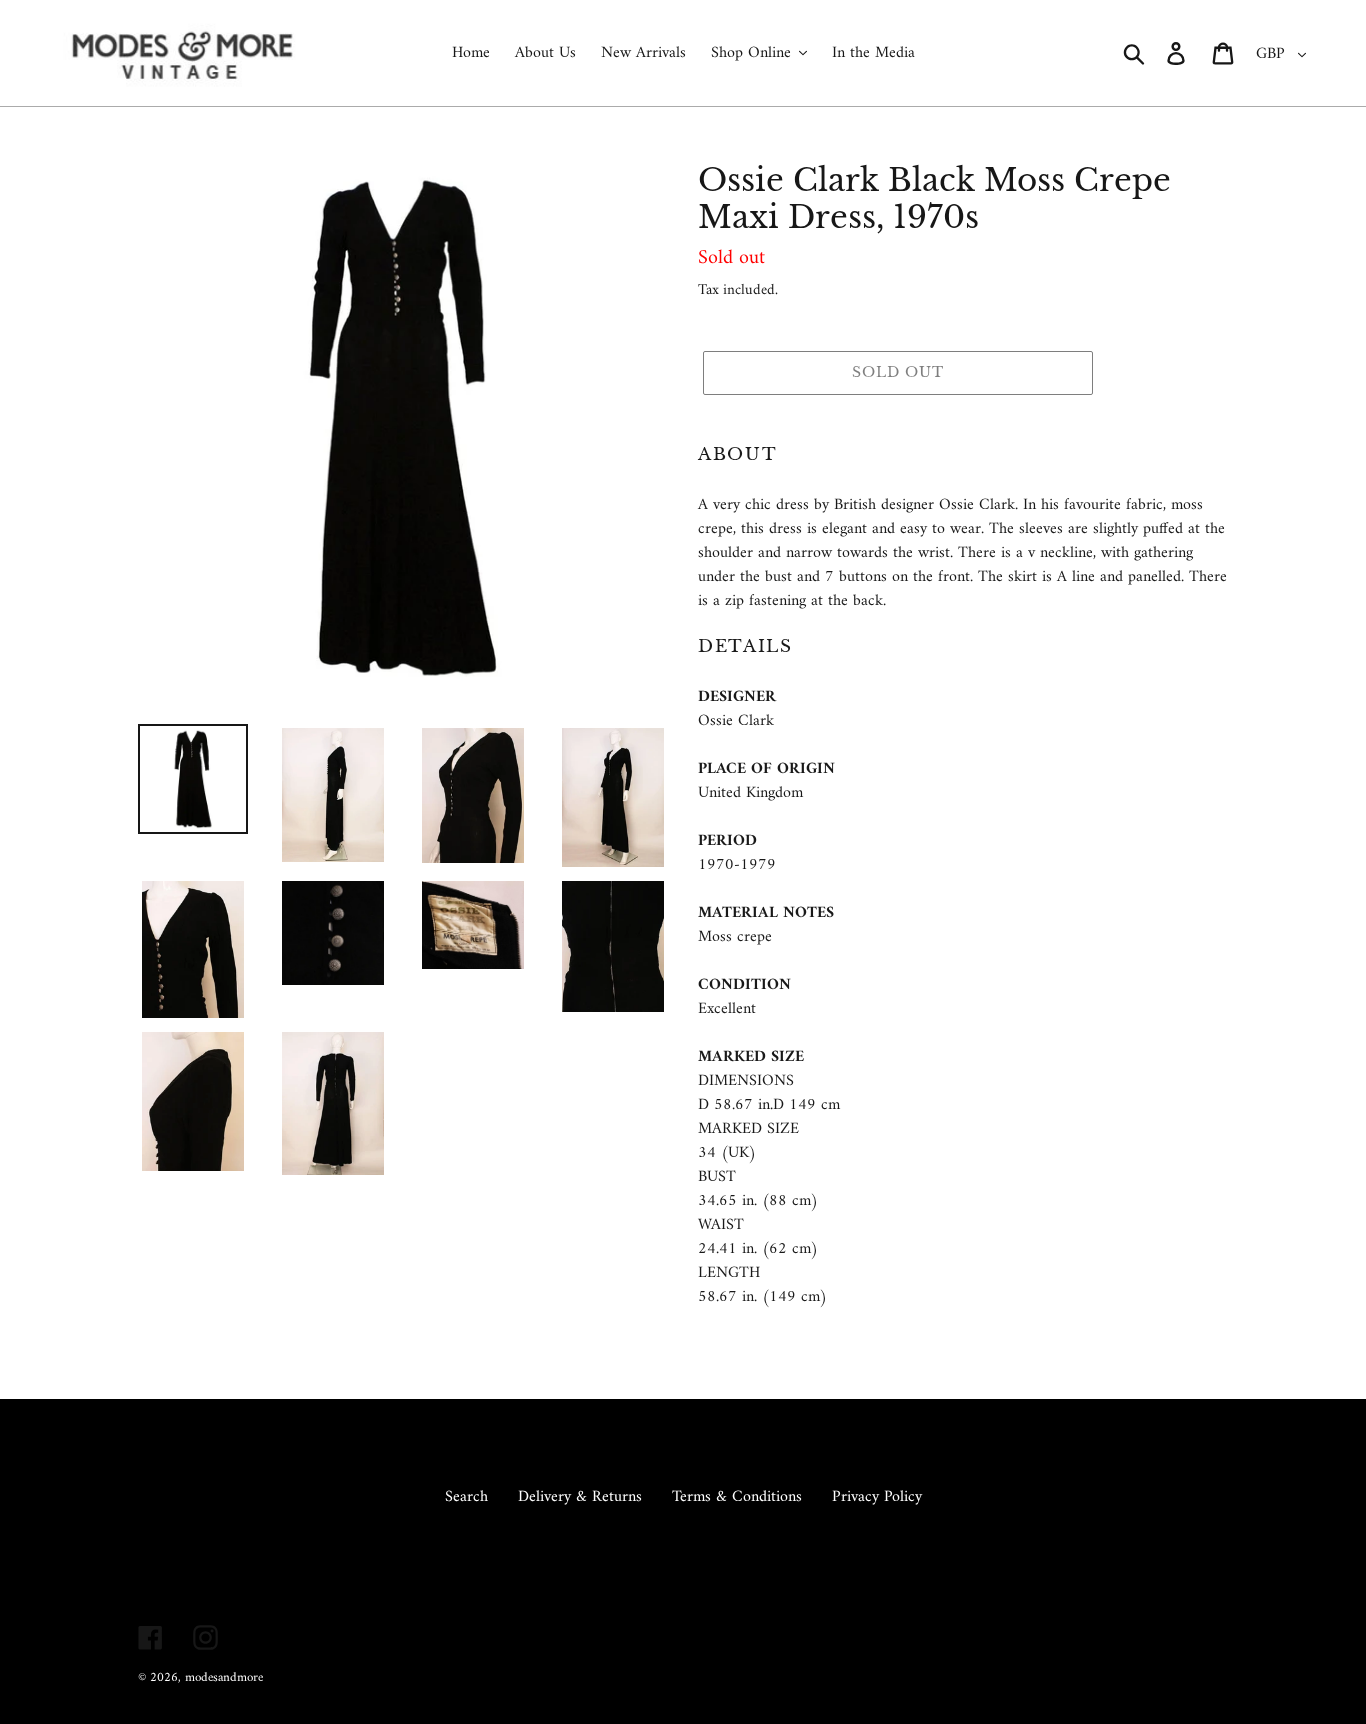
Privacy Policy (877, 1497)
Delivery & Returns (580, 1497)
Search (466, 1497)
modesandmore (224, 1677)
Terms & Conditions (737, 1497)
